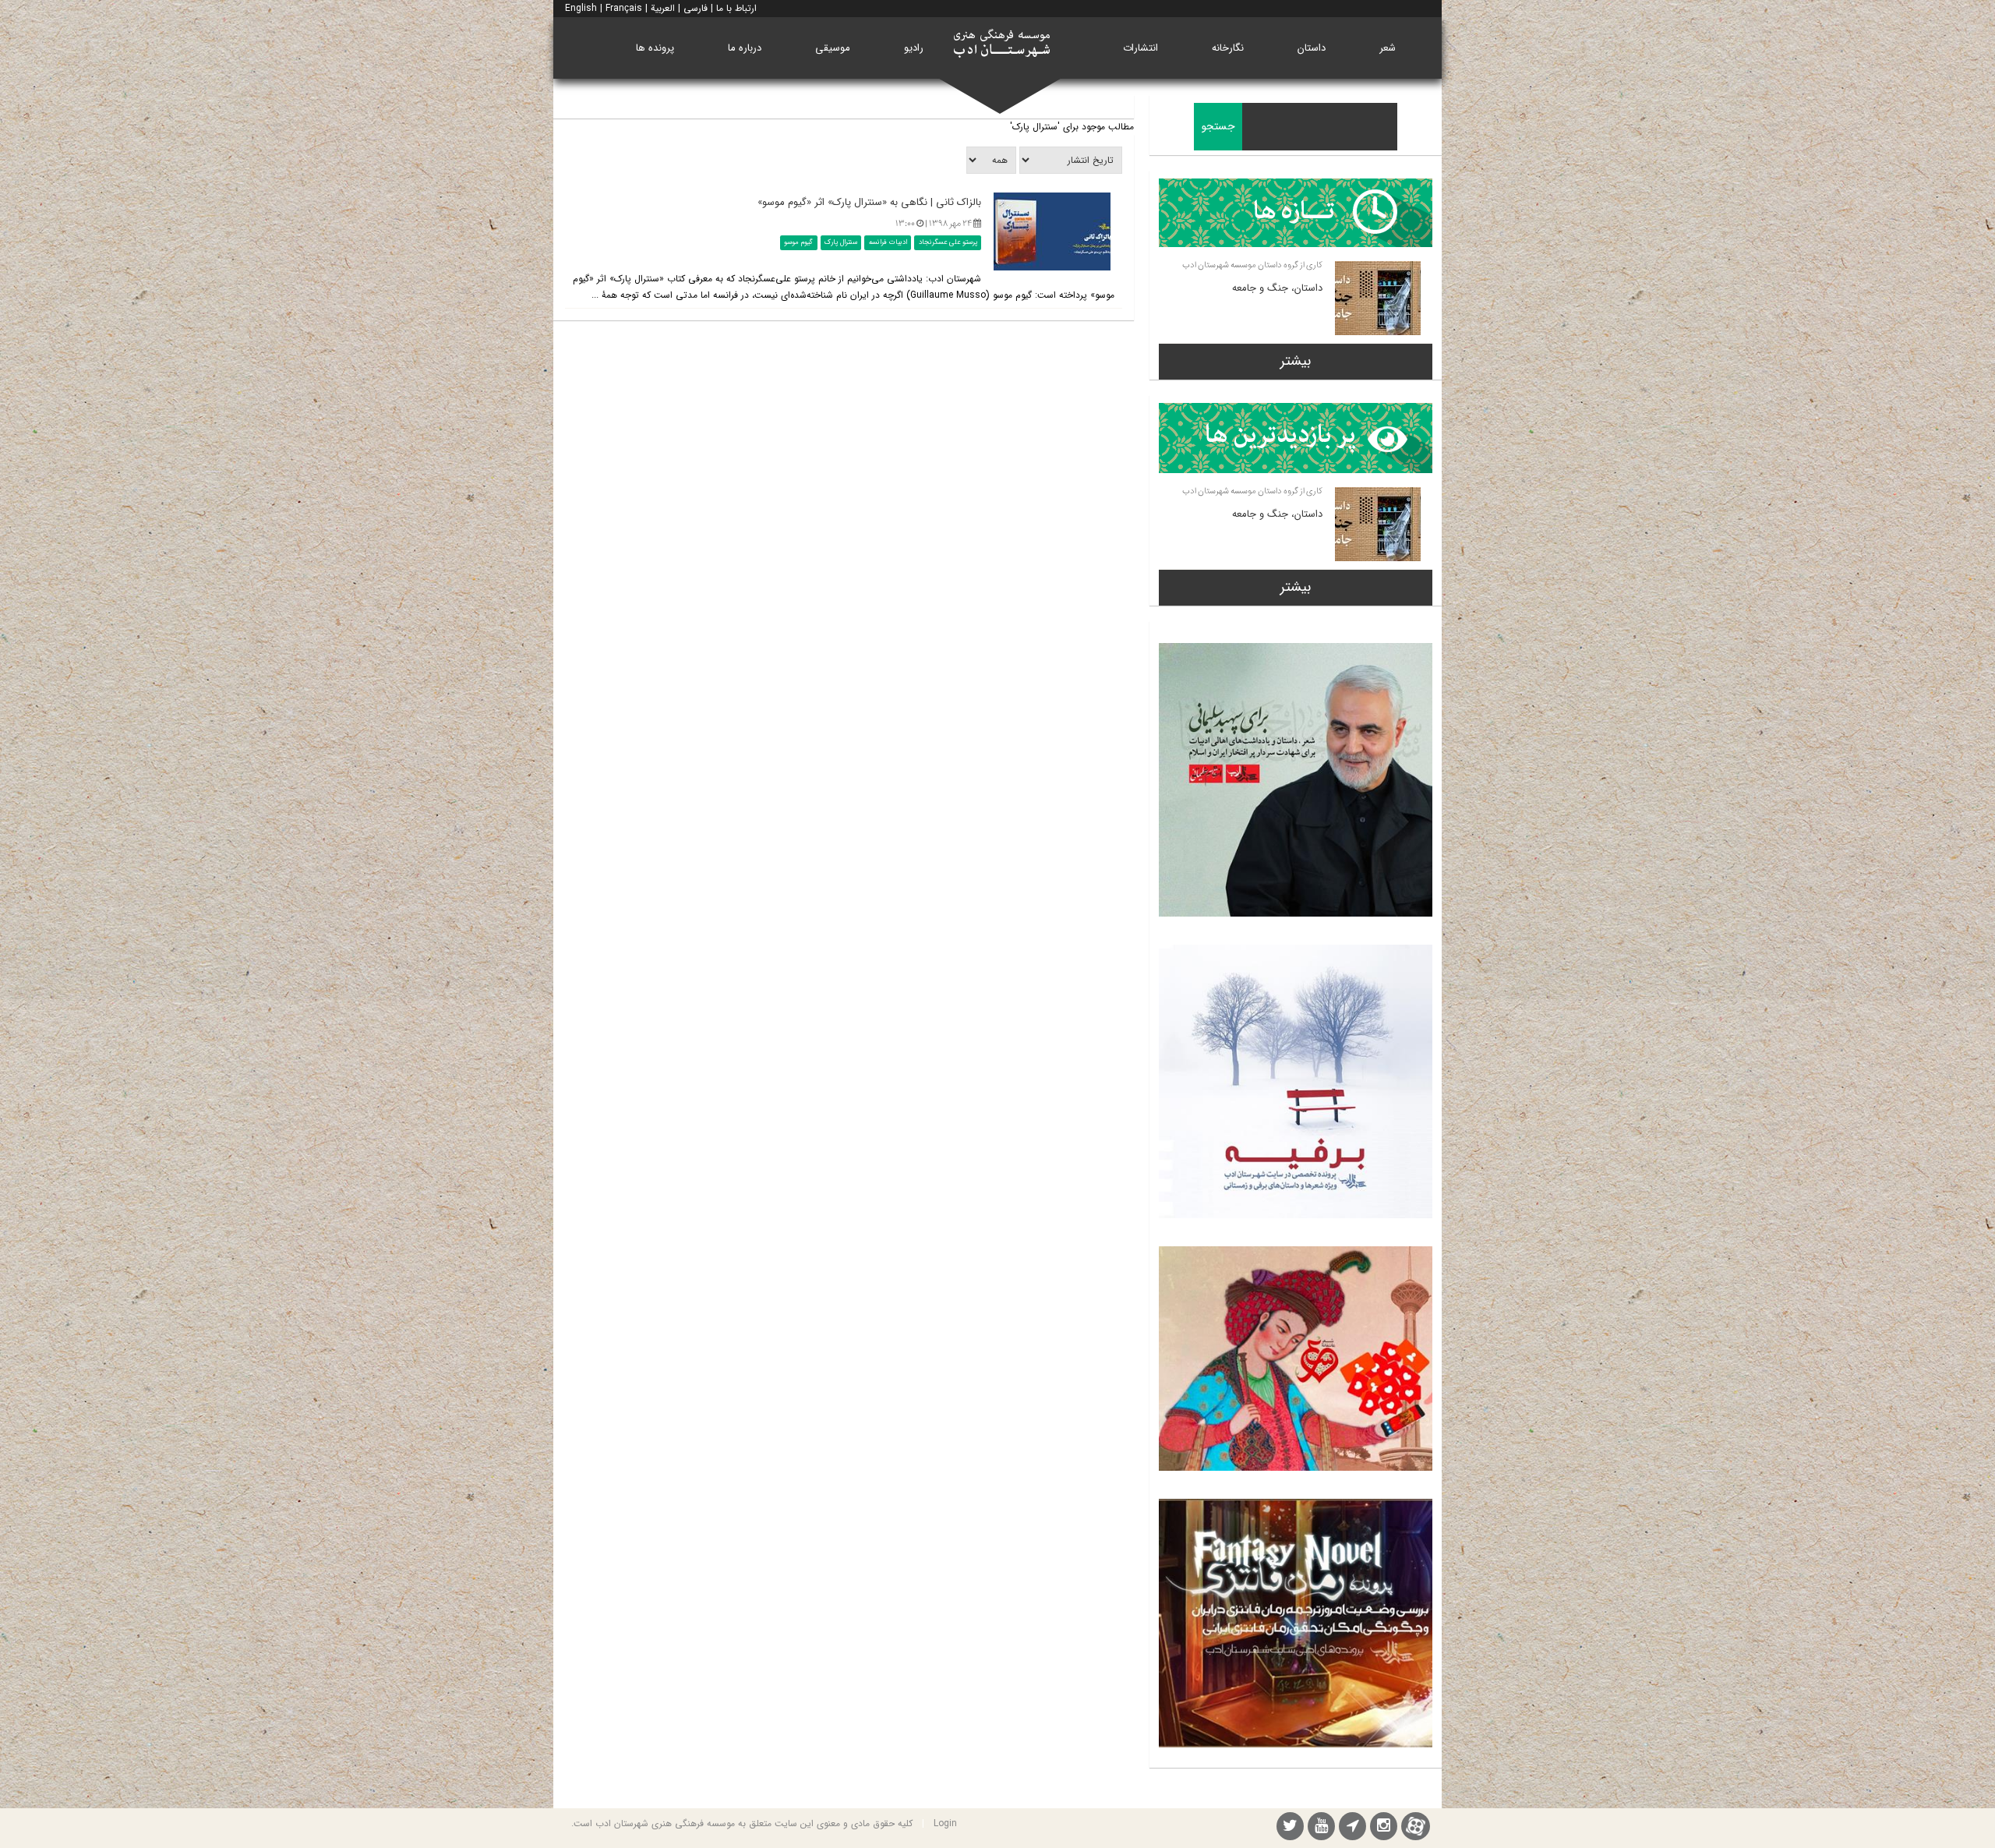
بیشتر (1296, 361)
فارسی (696, 8)
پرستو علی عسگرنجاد (948, 242)
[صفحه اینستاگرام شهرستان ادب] (1384, 1828)
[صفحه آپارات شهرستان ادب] (1416, 1826)
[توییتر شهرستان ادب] (1290, 1828)
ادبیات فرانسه (888, 242)
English (581, 8)
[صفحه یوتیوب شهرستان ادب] (1321, 1828)
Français (624, 8)
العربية (663, 8)
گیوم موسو (798, 242)
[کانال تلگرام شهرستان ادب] (1352, 1828)
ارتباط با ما (736, 8)
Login (945, 1823)
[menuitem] (1388, 48)
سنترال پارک (841, 242)
